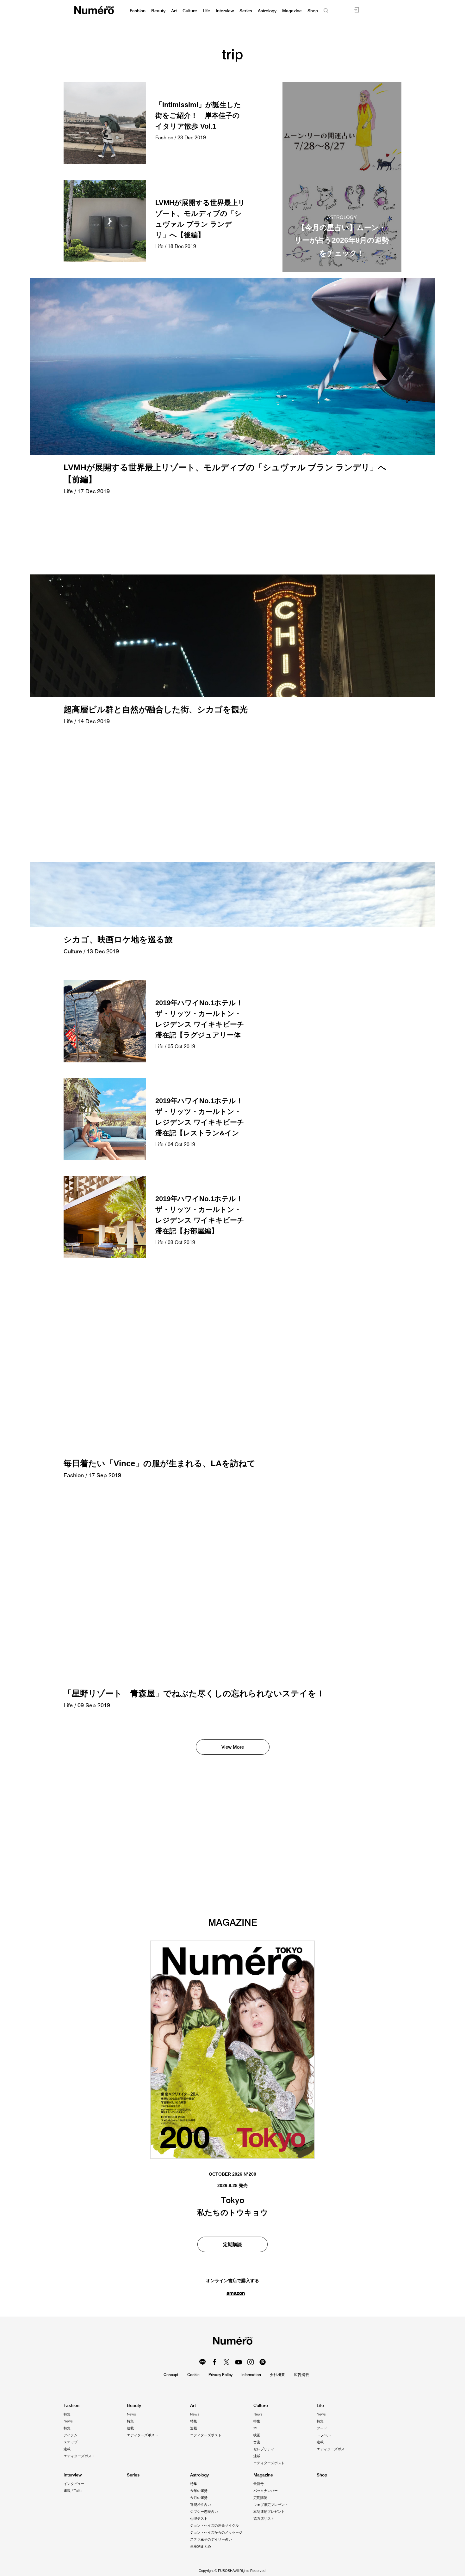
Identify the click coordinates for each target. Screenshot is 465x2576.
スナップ (71, 2442)
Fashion (138, 11)
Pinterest (263, 2362)
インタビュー (74, 2484)
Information (251, 2375)
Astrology (267, 11)
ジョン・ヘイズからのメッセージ (216, 2532)
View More (233, 1747)
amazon (236, 2293)
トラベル (324, 2435)
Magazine (292, 11)
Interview (225, 11)
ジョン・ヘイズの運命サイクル (214, 2525)
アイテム (71, 2435)
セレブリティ (264, 2449)
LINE (202, 2362)
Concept (171, 2375)
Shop (313, 11)
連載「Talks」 (75, 2491)
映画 (257, 2435)
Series (246, 11)
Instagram (251, 2362)
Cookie (193, 2375)
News (68, 2421)
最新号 (259, 2484)
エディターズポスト (79, 2456)
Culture (190, 11)
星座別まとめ (201, 2546)
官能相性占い (201, 2505)
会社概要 (277, 2375)
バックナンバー (266, 2491)
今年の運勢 (199, 2491)
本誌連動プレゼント (269, 2512)
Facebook (214, 2362)
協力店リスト (264, 2518)
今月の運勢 (199, 2498)
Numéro (94, 10)
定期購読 (232, 2244)
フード (322, 2428)
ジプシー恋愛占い (204, 2512)
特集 (67, 2414)
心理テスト (199, 2518)
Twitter (226, 2362)
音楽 (257, 2442)
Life (206, 11)
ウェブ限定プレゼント (271, 2505)
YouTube (239, 2362)
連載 (67, 2449)
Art (174, 11)
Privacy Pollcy (220, 2375)
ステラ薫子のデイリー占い (211, 2539)
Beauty (158, 11)
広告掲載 (301, 2375)
